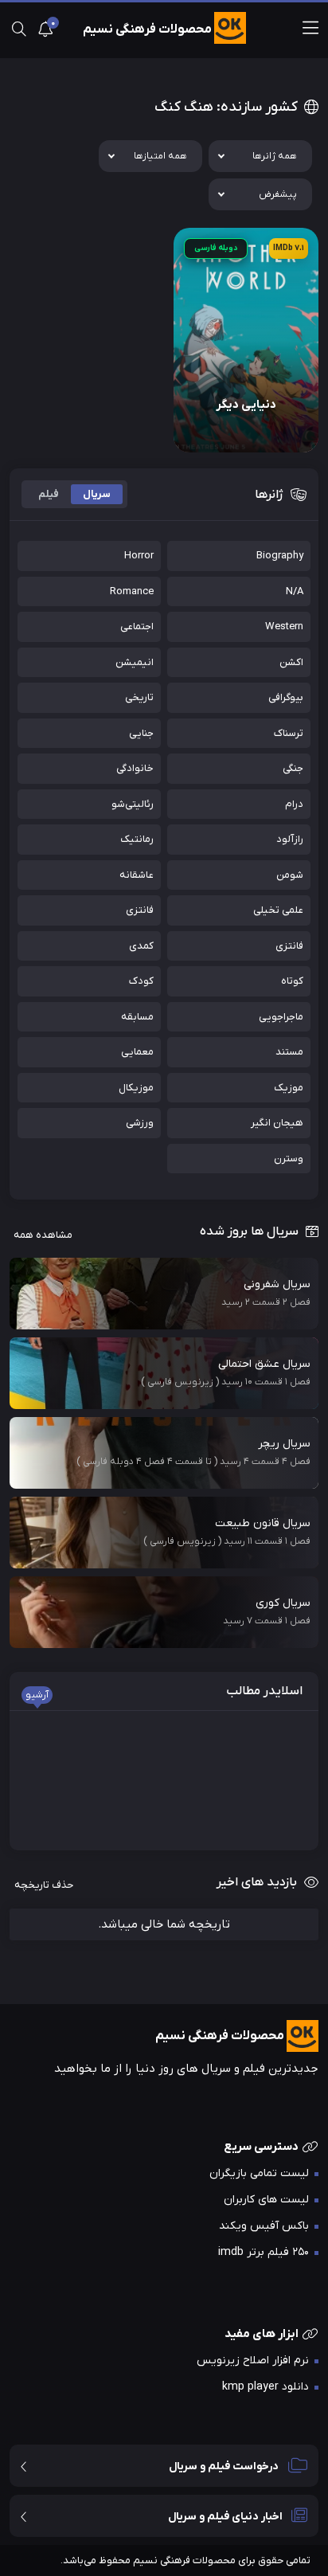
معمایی (137, 1052)
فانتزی (140, 910)
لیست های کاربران (266, 2200)
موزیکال (136, 1088)
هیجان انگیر (277, 1123)
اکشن (291, 662)
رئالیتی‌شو (133, 804)
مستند (289, 1052)
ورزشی (140, 1123)
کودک (141, 981)
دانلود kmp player (266, 2387)
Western (284, 626)
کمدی (141, 946)
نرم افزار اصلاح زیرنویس (253, 2361)
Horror (139, 556)
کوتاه (292, 981)
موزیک (289, 1088)
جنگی (293, 768)
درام (294, 804)
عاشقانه (137, 875)
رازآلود (290, 839)
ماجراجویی (281, 1017)
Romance (132, 591)
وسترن (289, 1159)
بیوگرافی (286, 697)
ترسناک (289, 733)
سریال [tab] (97, 494)
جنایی (141, 733)
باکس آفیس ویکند (264, 2226)
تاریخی (139, 697)
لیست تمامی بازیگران (259, 2173)
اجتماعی (137, 626)
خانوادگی (135, 768)
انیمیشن (135, 662)
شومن (290, 875)
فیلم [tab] (49, 494)
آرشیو (37, 1695)
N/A (295, 591)
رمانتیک (137, 839)
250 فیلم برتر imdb (264, 2252)
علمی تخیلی (278, 910)
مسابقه (137, 1017)
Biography (280, 556)
